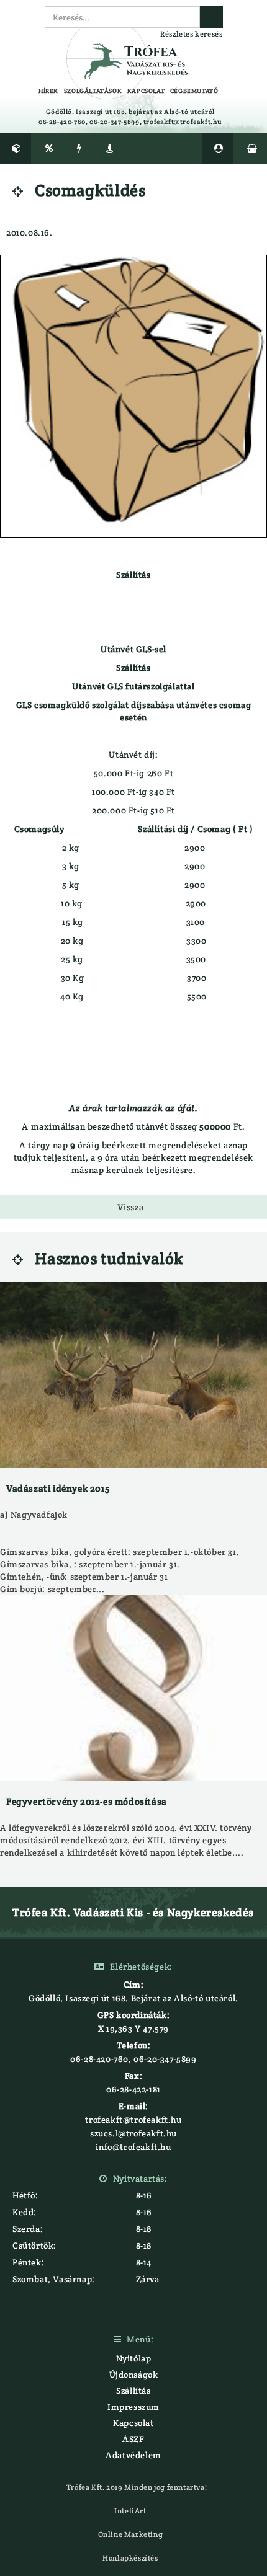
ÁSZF (133, 2439)
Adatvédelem (133, 2455)
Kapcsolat (133, 2423)
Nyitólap (134, 2358)
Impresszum (133, 2407)
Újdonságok (134, 2375)
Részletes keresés (191, 34)
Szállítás (133, 2391)
